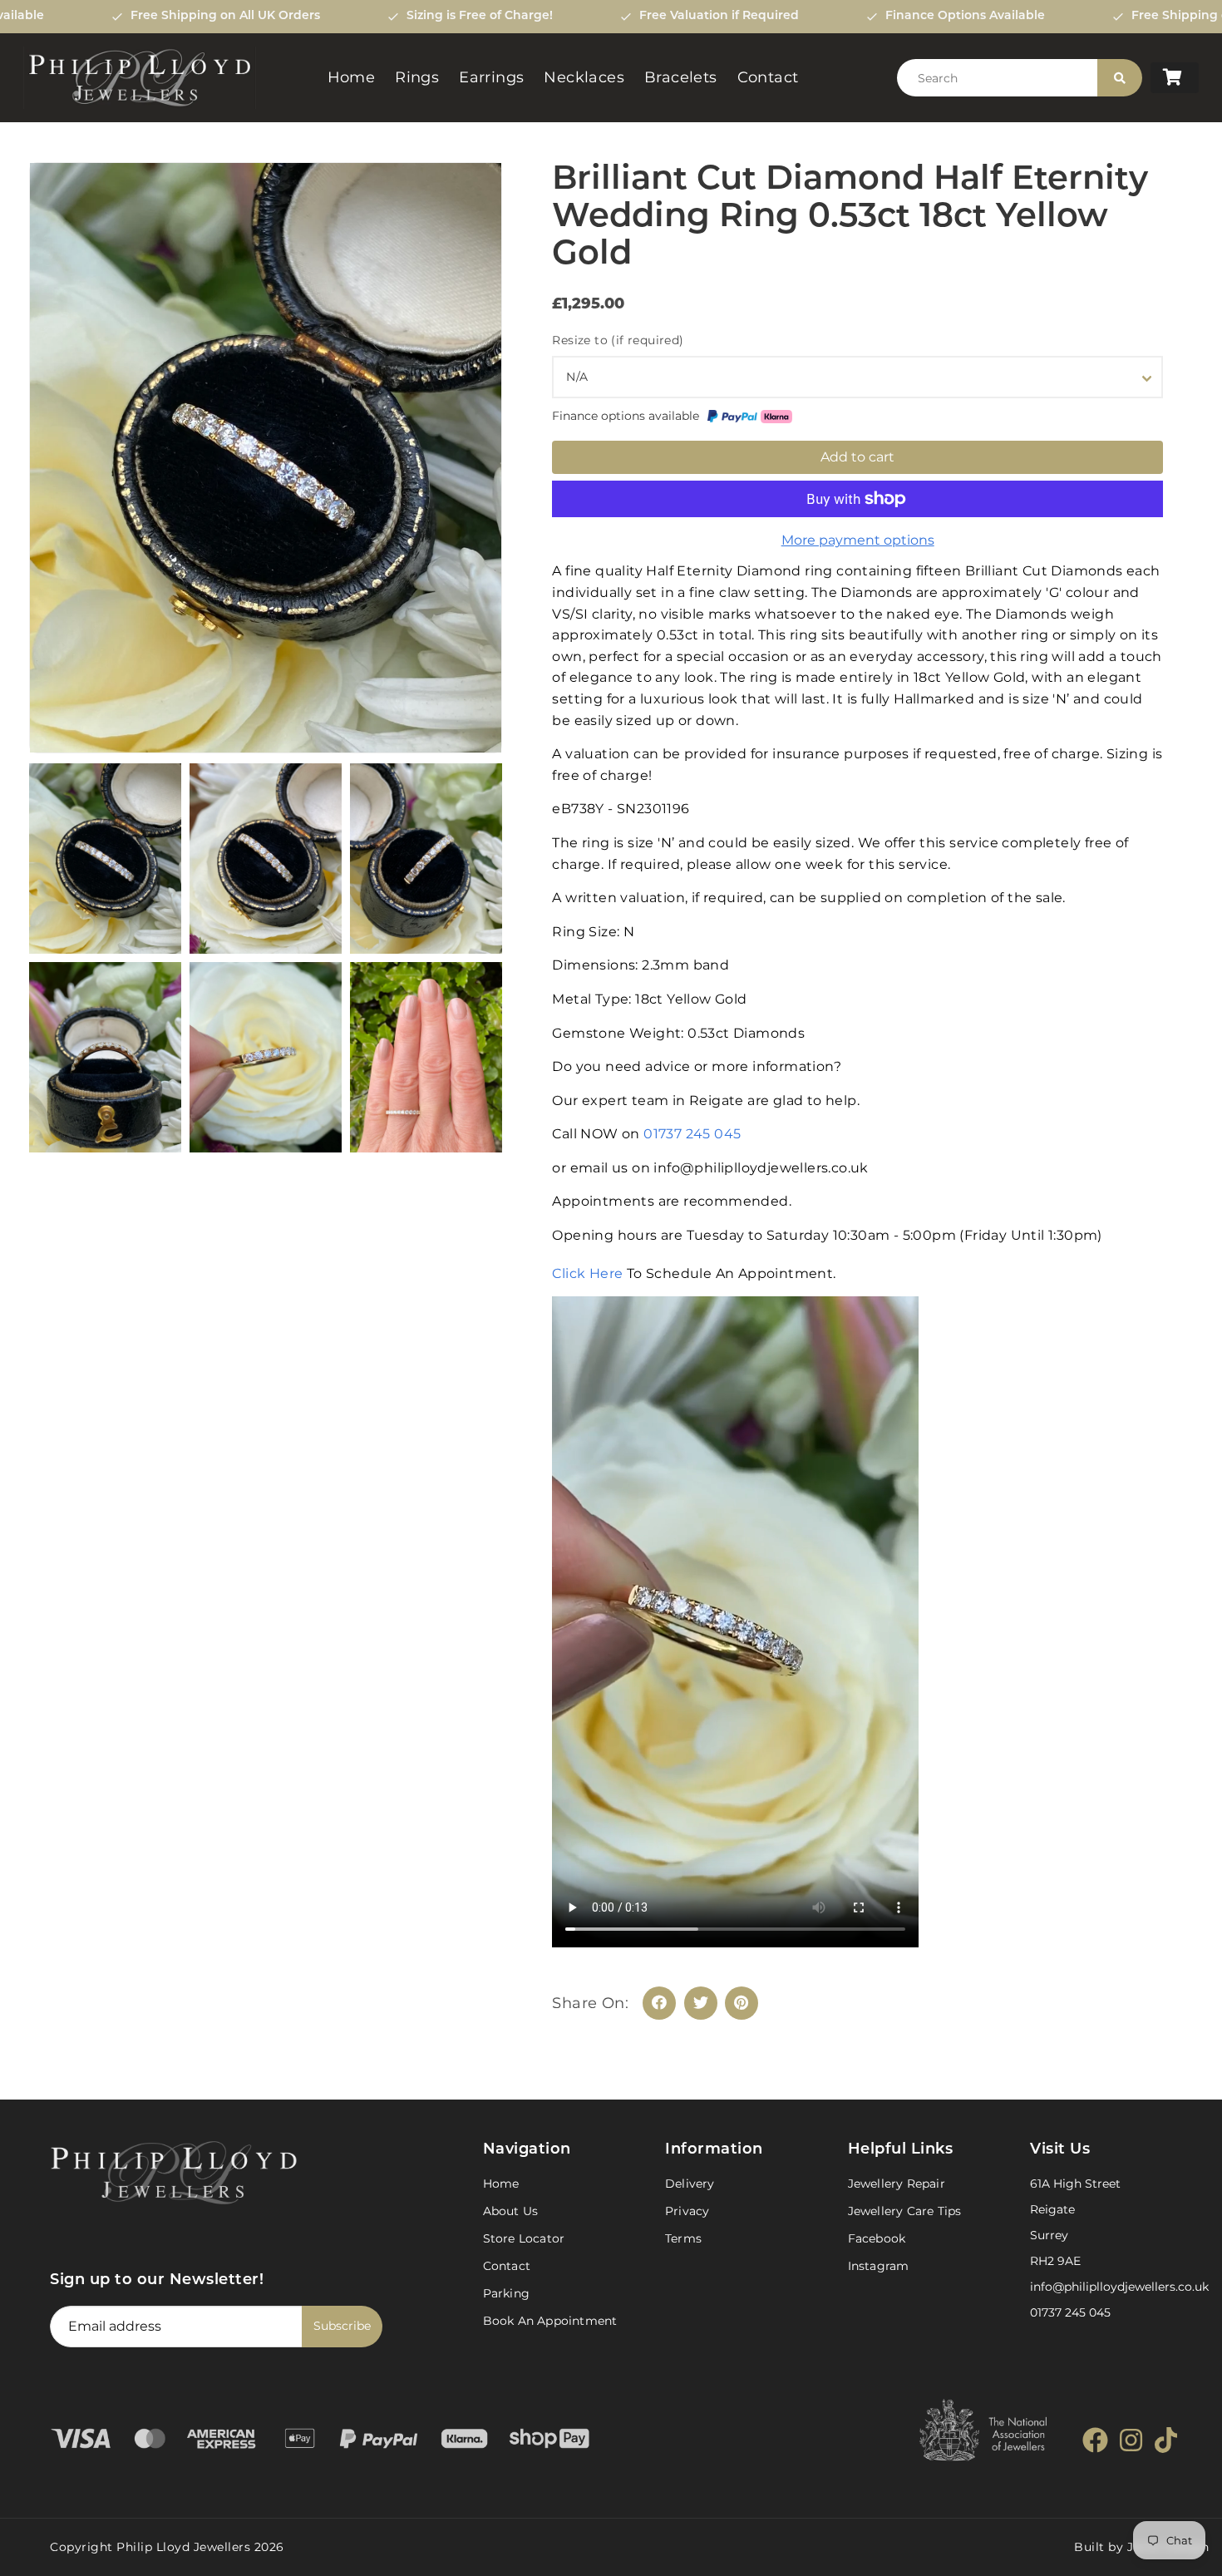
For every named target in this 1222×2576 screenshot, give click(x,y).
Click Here (589, 1273)
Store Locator (524, 2238)
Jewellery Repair (897, 2184)
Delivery (690, 2184)
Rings (417, 77)
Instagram (879, 2266)
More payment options (858, 540)
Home (352, 77)
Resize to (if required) (618, 340)
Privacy (687, 2211)
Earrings (491, 77)
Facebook (877, 2238)
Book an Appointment (550, 2321)
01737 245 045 (692, 1134)
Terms (683, 2238)
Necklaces (584, 77)
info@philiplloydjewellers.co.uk (1119, 2287)
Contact (768, 77)
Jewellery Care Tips (905, 2211)
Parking (506, 2293)
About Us (511, 2211)
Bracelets (681, 77)
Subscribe (342, 2326)
